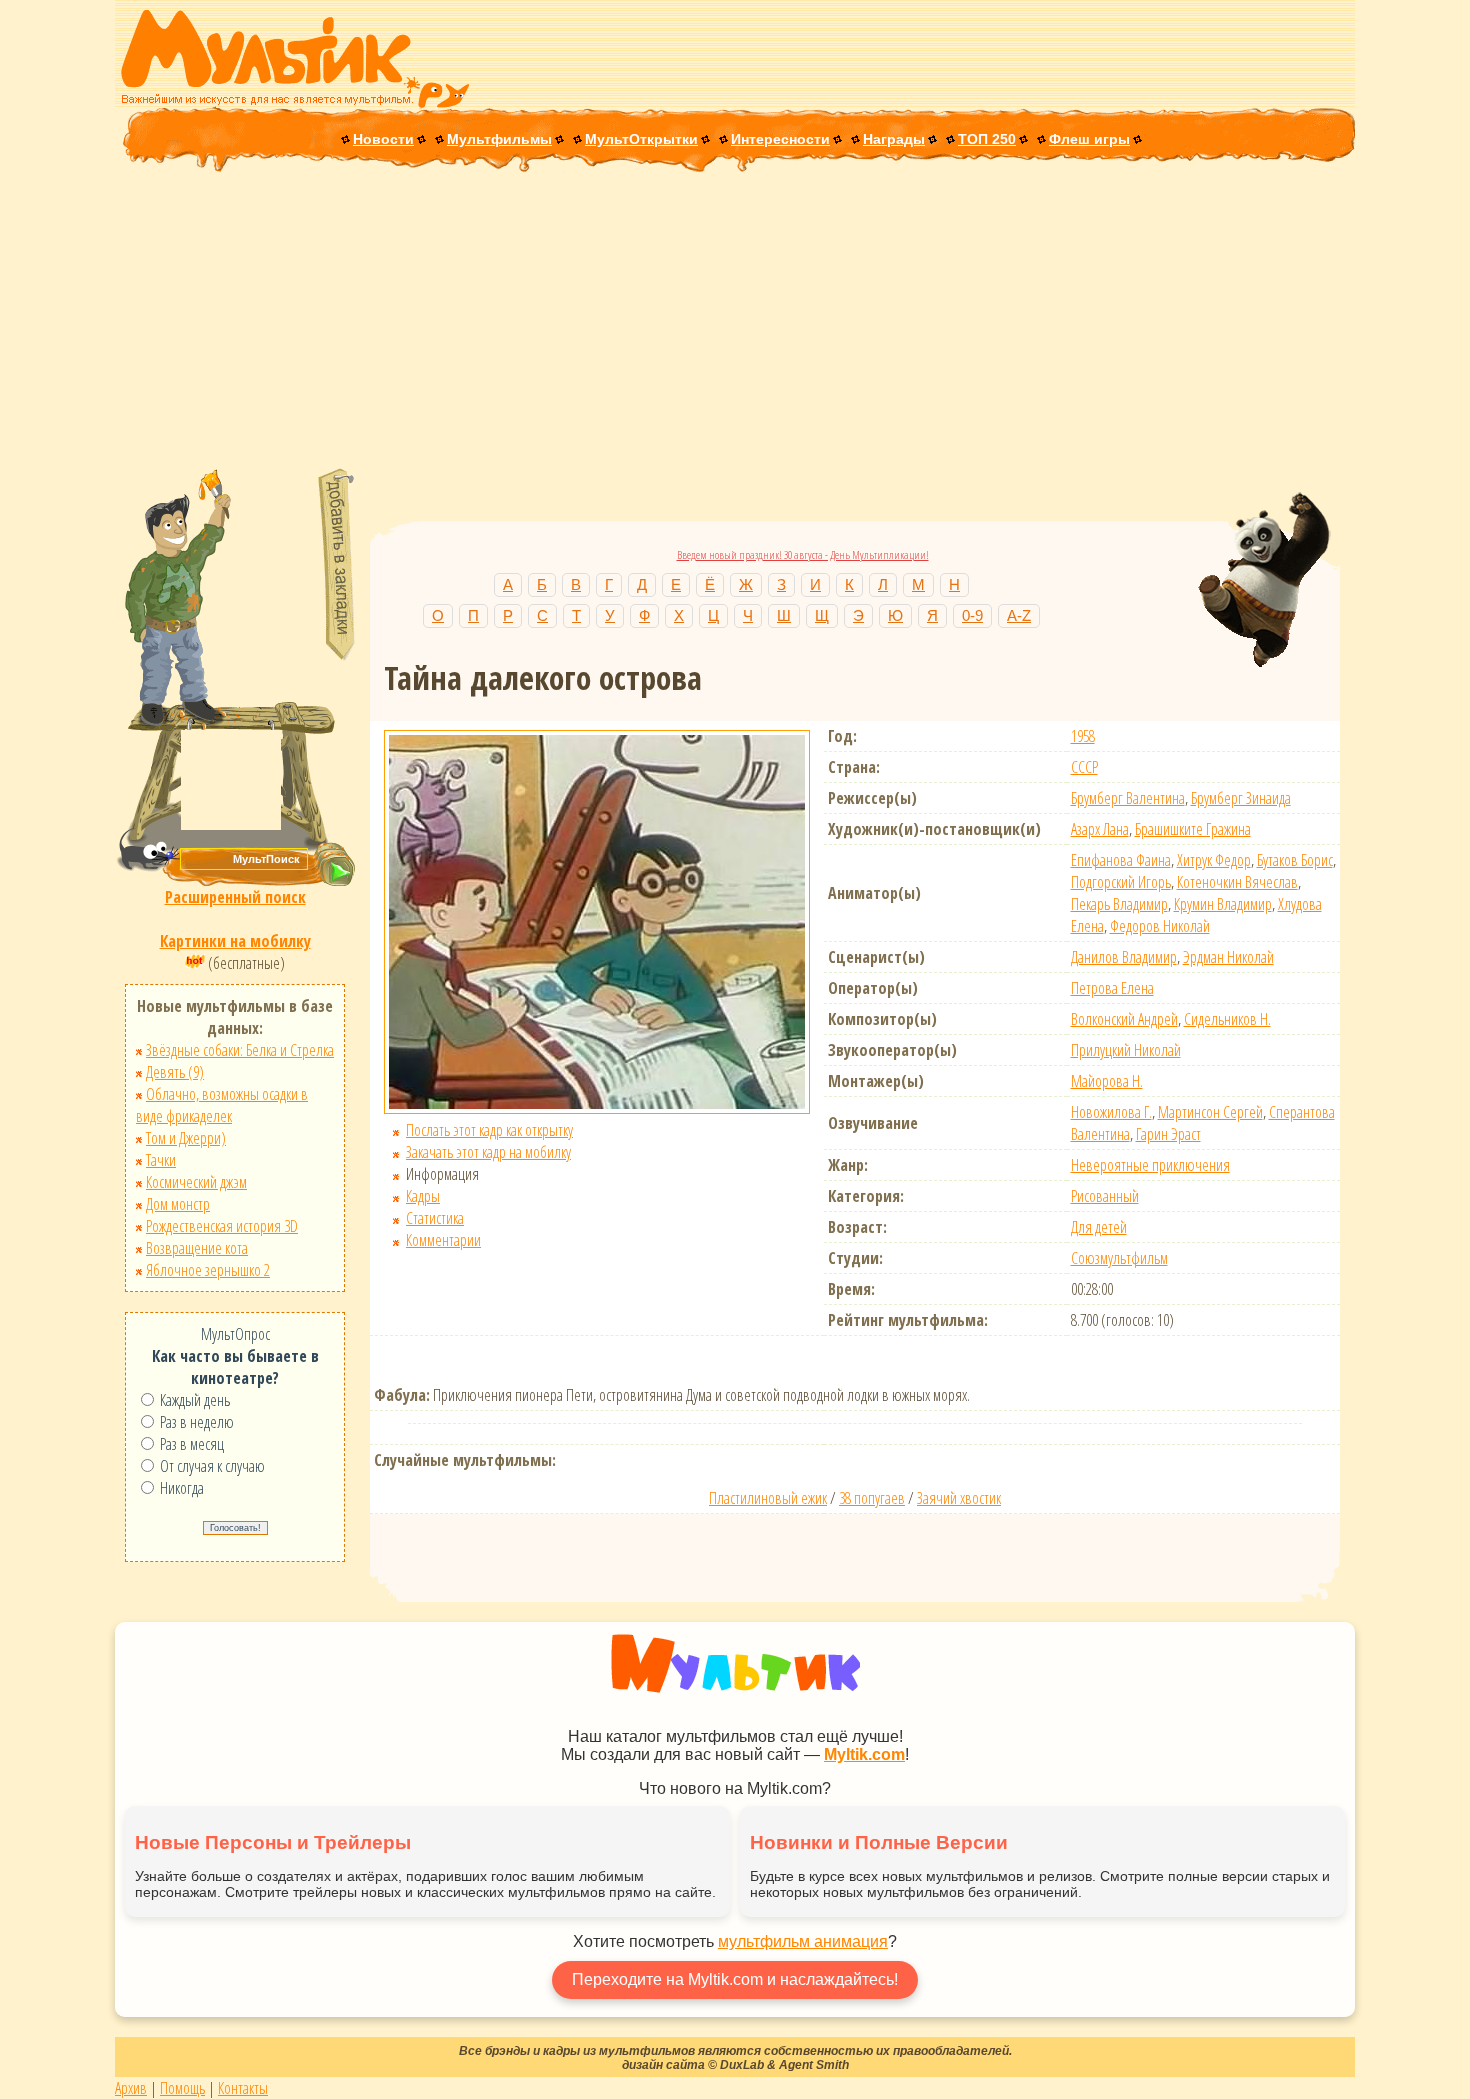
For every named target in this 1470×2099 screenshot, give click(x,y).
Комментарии (443, 1240)
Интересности (780, 139)
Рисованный (1105, 1196)
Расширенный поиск (235, 897)
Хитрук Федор (1214, 860)
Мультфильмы (499, 139)
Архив (131, 2088)
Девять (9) (175, 1072)
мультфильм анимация (803, 1941)
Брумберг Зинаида (1241, 798)
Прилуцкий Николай (1126, 1050)
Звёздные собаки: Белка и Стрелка (240, 1050)
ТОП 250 (987, 139)
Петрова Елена (1112, 988)
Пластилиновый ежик (768, 1498)
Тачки (161, 1160)
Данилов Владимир (1124, 957)
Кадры (423, 1196)
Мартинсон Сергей (1210, 1112)
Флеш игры (1089, 139)
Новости (383, 139)
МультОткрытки (641, 139)
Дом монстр (178, 1204)
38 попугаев (872, 1498)
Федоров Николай (1160, 926)
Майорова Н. (1107, 1081)
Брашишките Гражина (1193, 829)
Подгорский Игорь (1121, 882)
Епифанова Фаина (1121, 860)
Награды (894, 139)
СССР (1084, 767)
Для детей (1099, 1227)
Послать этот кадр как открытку (489, 1130)
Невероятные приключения (1150, 1165)
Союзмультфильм (1119, 1258)
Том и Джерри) (186, 1138)
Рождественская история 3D (222, 1226)
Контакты (243, 2088)
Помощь (182, 2088)
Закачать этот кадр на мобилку (488, 1152)
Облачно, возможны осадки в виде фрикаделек (222, 1105)
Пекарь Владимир (1119, 904)
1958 (1083, 736)
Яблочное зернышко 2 (208, 1270)
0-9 (972, 615)
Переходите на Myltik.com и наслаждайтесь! (735, 1979)
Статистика (435, 1218)
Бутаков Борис (1295, 860)
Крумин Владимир (1223, 904)
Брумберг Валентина (1128, 798)
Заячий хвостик (959, 1498)
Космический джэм (196, 1182)
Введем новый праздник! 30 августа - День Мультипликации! (803, 554)
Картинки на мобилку (235, 941)
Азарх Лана (1100, 829)
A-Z (1019, 615)
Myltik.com (864, 1754)
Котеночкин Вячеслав (1237, 882)
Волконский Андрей (1124, 1019)
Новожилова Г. (1111, 1112)
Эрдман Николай (1228, 957)
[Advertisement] (735, 322)
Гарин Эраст (1168, 1134)
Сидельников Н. (1227, 1019)
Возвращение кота (197, 1248)
